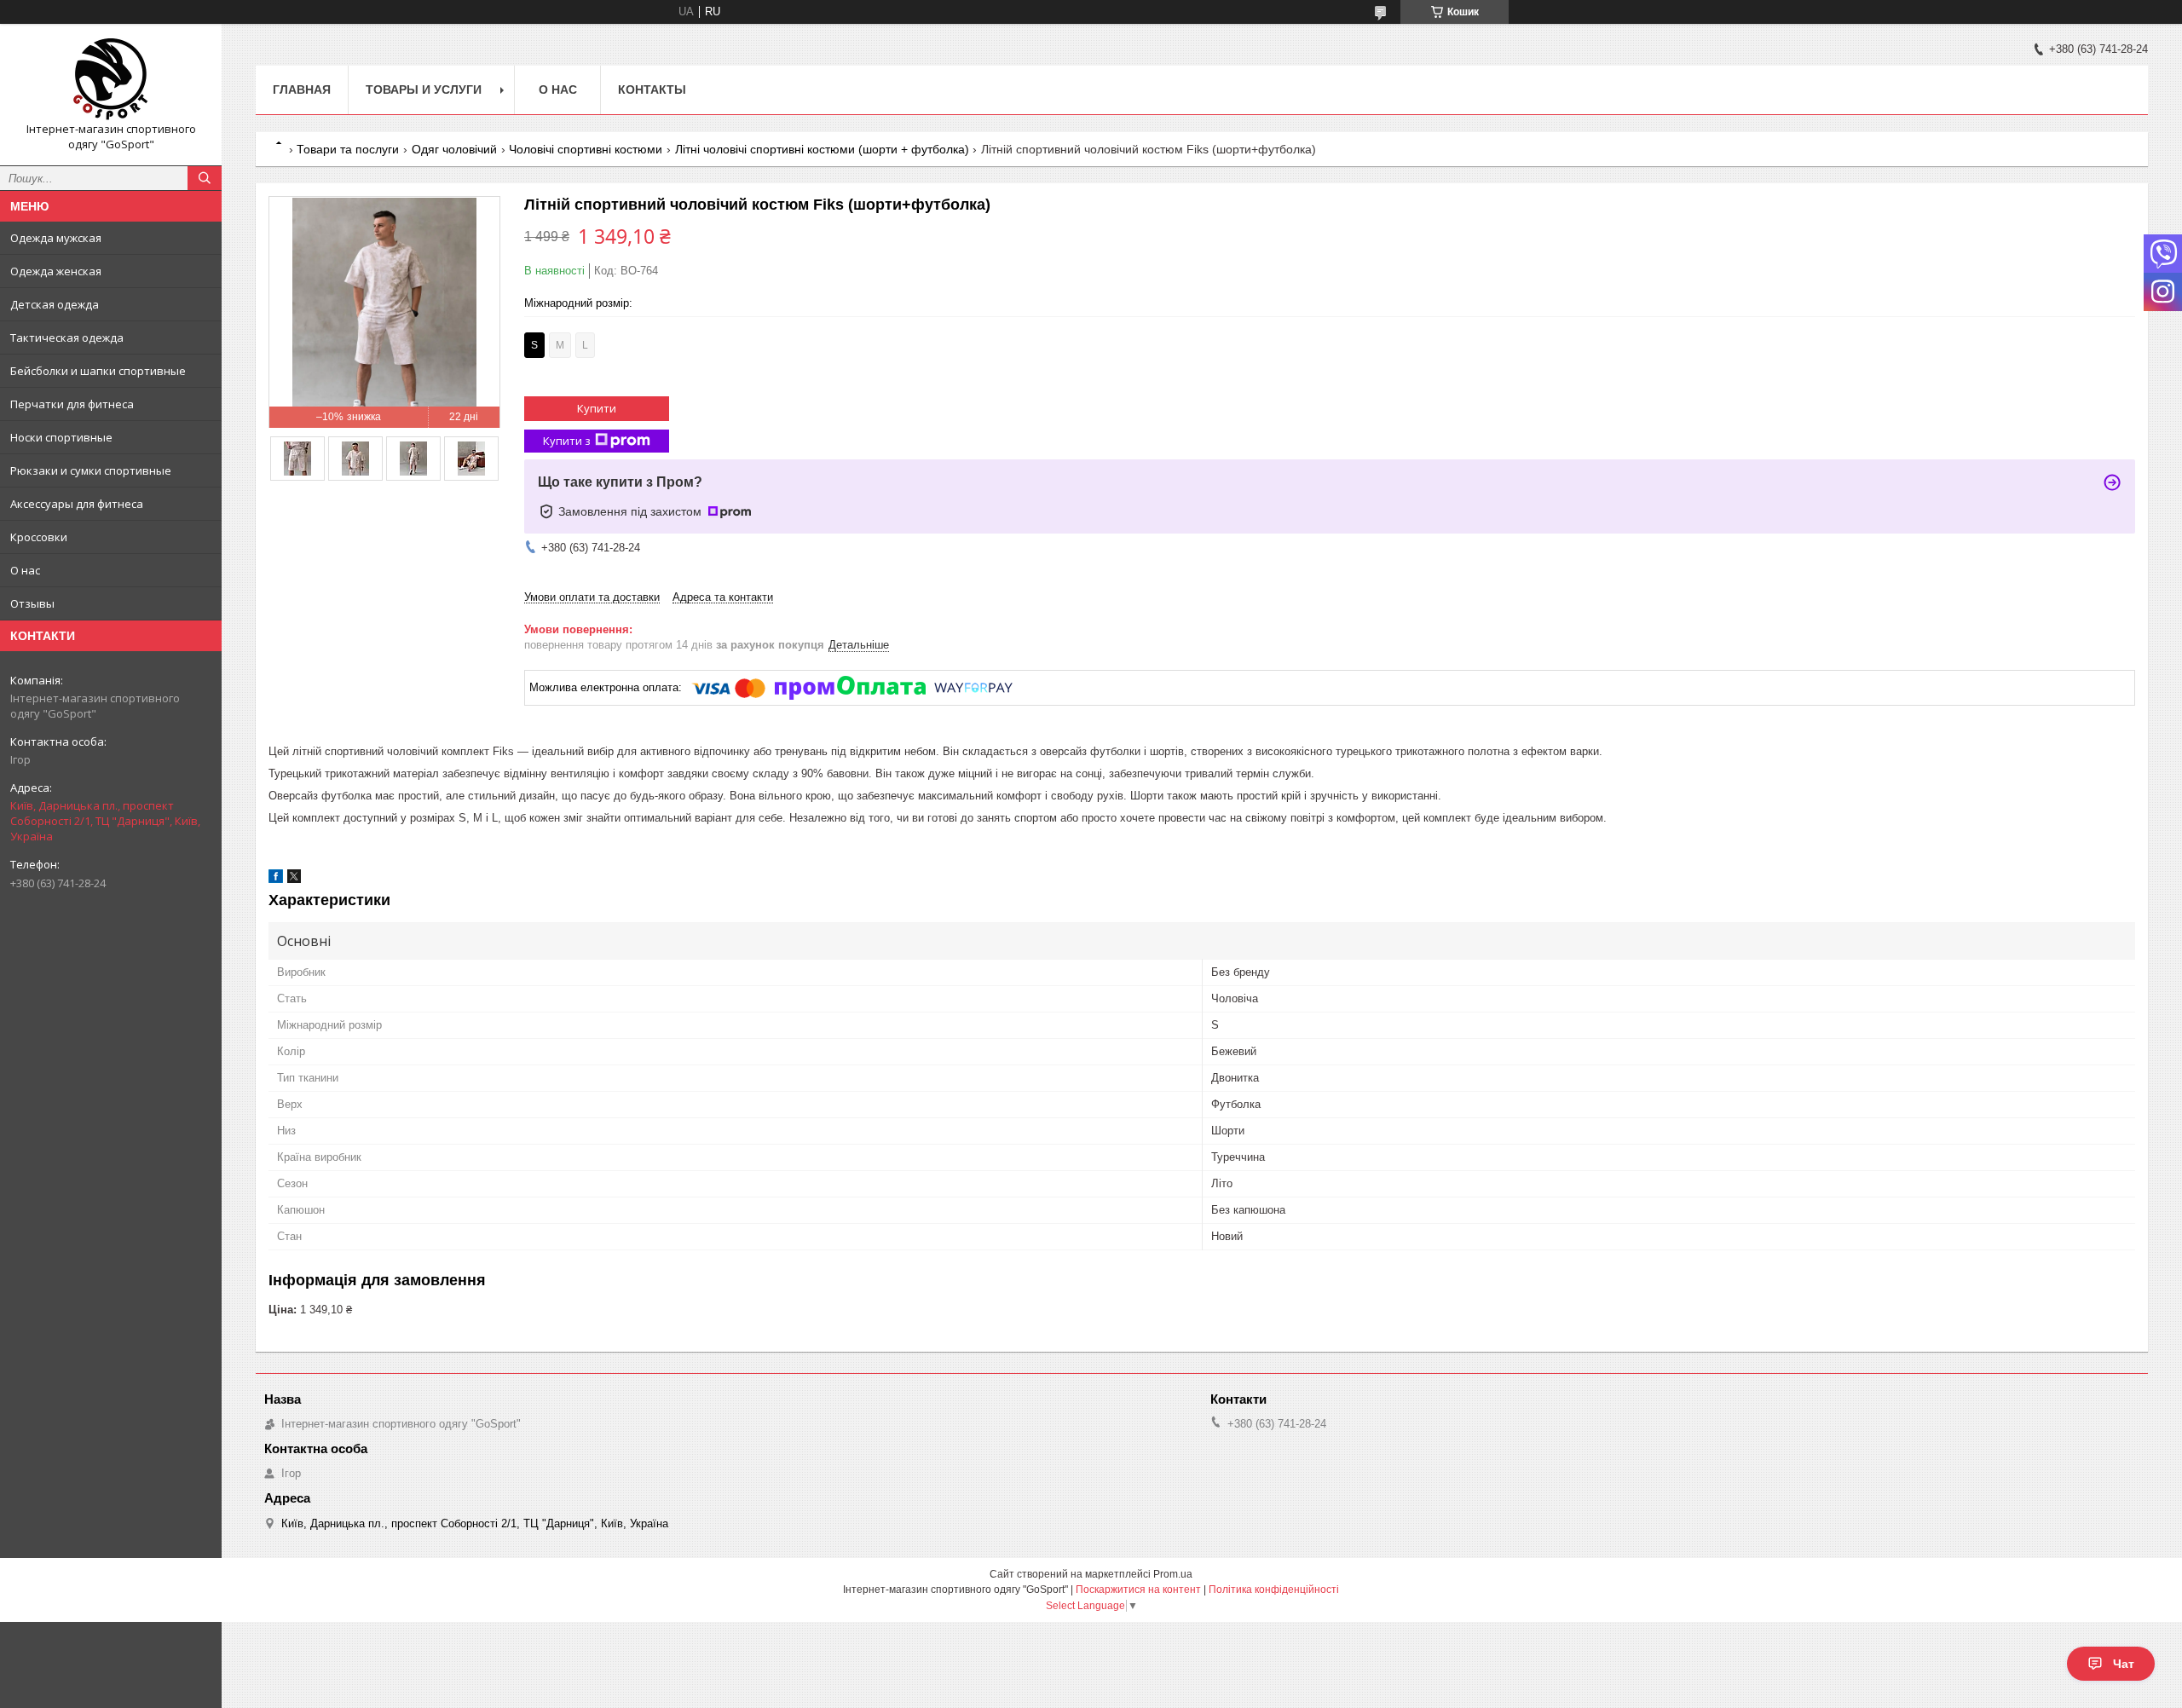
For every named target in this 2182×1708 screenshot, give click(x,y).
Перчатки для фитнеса (72, 404)
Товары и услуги (424, 89)
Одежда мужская (56, 238)
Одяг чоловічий (454, 149)
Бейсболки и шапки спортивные (98, 371)
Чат (2124, 1664)
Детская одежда (55, 304)
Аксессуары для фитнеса (77, 504)
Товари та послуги (348, 149)
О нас (25, 570)
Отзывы (32, 603)
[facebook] (276, 879)
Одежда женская (56, 271)
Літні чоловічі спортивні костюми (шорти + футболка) (822, 149)
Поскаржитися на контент (1138, 1590)
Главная (302, 89)
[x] (294, 879)
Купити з (567, 441)
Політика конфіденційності (1274, 1590)
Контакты (652, 89)
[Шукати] (205, 178)
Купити (597, 408)
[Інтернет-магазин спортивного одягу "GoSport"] (111, 79)
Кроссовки (39, 537)
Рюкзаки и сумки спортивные (91, 470)
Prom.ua (1173, 1574)
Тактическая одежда (67, 338)
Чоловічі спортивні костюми (586, 149)
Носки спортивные (61, 437)
